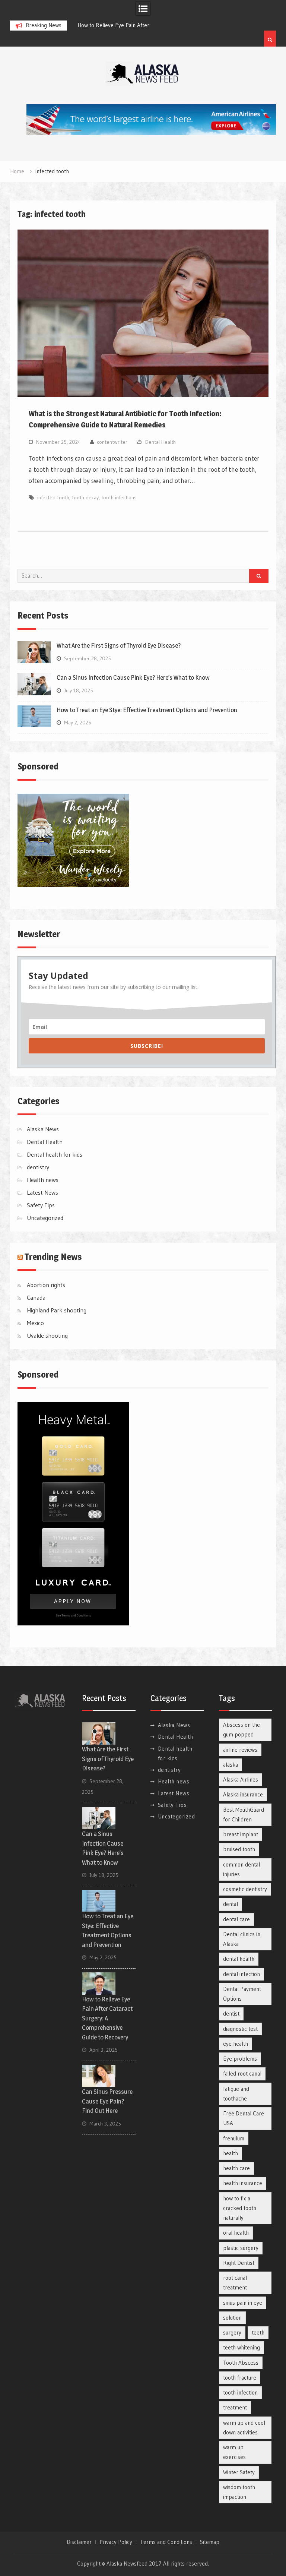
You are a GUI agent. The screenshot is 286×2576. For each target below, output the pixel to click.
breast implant (241, 1834)
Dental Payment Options (242, 1994)
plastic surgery (241, 2248)
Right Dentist (239, 2263)
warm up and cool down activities (244, 2428)
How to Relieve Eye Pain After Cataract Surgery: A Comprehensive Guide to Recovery (107, 2018)
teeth (258, 2332)
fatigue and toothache (236, 2094)
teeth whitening (241, 2347)
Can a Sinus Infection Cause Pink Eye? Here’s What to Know (133, 677)
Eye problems (240, 2059)
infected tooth (53, 497)
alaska (231, 1765)
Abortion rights (46, 1285)
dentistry (38, 1167)
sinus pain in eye (243, 2303)
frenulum (234, 2138)
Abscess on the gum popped (241, 1730)
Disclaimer (79, 2542)
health (231, 2153)
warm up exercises (234, 2452)
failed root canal (242, 2074)
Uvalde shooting (47, 1336)
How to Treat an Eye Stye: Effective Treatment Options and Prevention (147, 710)
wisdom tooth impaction (239, 2492)
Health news (43, 1180)
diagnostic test (240, 2029)
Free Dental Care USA (244, 2118)
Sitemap (210, 2542)
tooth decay (85, 497)
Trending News (53, 1257)
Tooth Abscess (241, 2363)
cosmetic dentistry (245, 1889)
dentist (231, 2014)
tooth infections (119, 497)
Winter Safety (239, 2472)
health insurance (243, 2183)
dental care (236, 1919)
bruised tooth (239, 1849)
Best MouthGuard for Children (244, 1815)
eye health (236, 2044)
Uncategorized (45, 1218)
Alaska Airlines (241, 1780)
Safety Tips (41, 1205)
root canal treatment (235, 2283)
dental (231, 1904)
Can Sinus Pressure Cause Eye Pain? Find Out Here (107, 2101)
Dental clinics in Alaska (242, 1939)
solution (232, 2318)
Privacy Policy (116, 2542)
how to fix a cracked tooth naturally (240, 2208)
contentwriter (112, 442)
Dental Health (161, 442)
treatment (235, 2407)
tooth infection (240, 2392)
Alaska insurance (243, 1794)
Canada (36, 1298)
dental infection (241, 1974)
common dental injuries (241, 1869)
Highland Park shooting (57, 1310)
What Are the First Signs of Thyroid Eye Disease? (119, 645)
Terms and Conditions (166, 2542)
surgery (232, 2332)
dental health (239, 1959)
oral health (236, 2233)
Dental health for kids (55, 1154)
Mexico (35, 1323)
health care (236, 2168)
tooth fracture (240, 2378)
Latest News (42, 1192)
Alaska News (43, 1129)
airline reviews (240, 1750)
